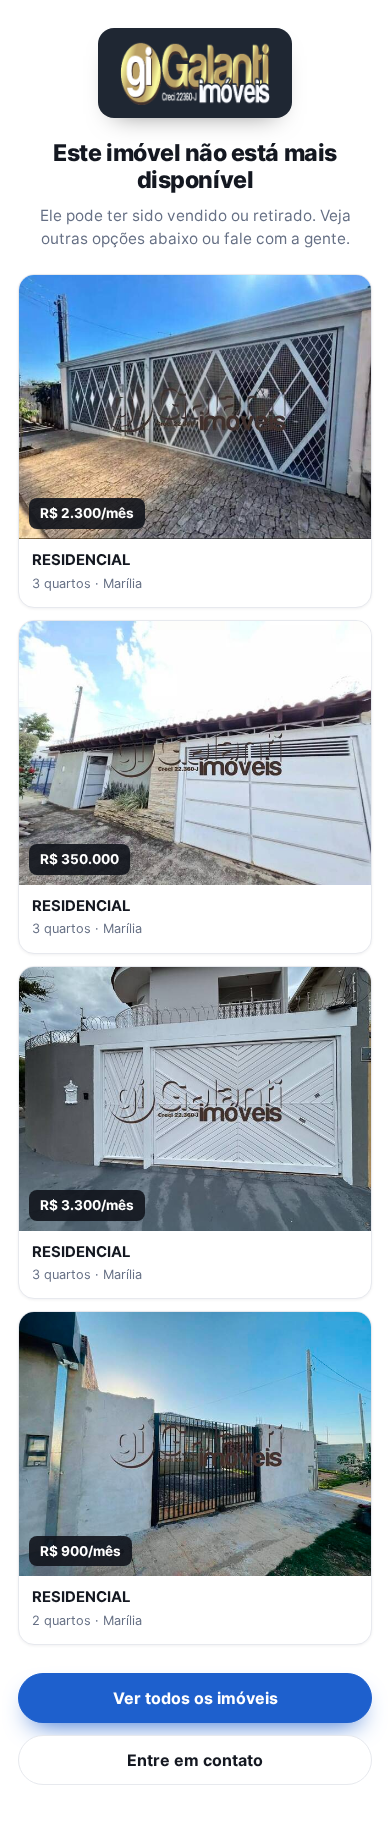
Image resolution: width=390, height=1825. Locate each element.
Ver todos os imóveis (195, 1698)
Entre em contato (195, 1760)
